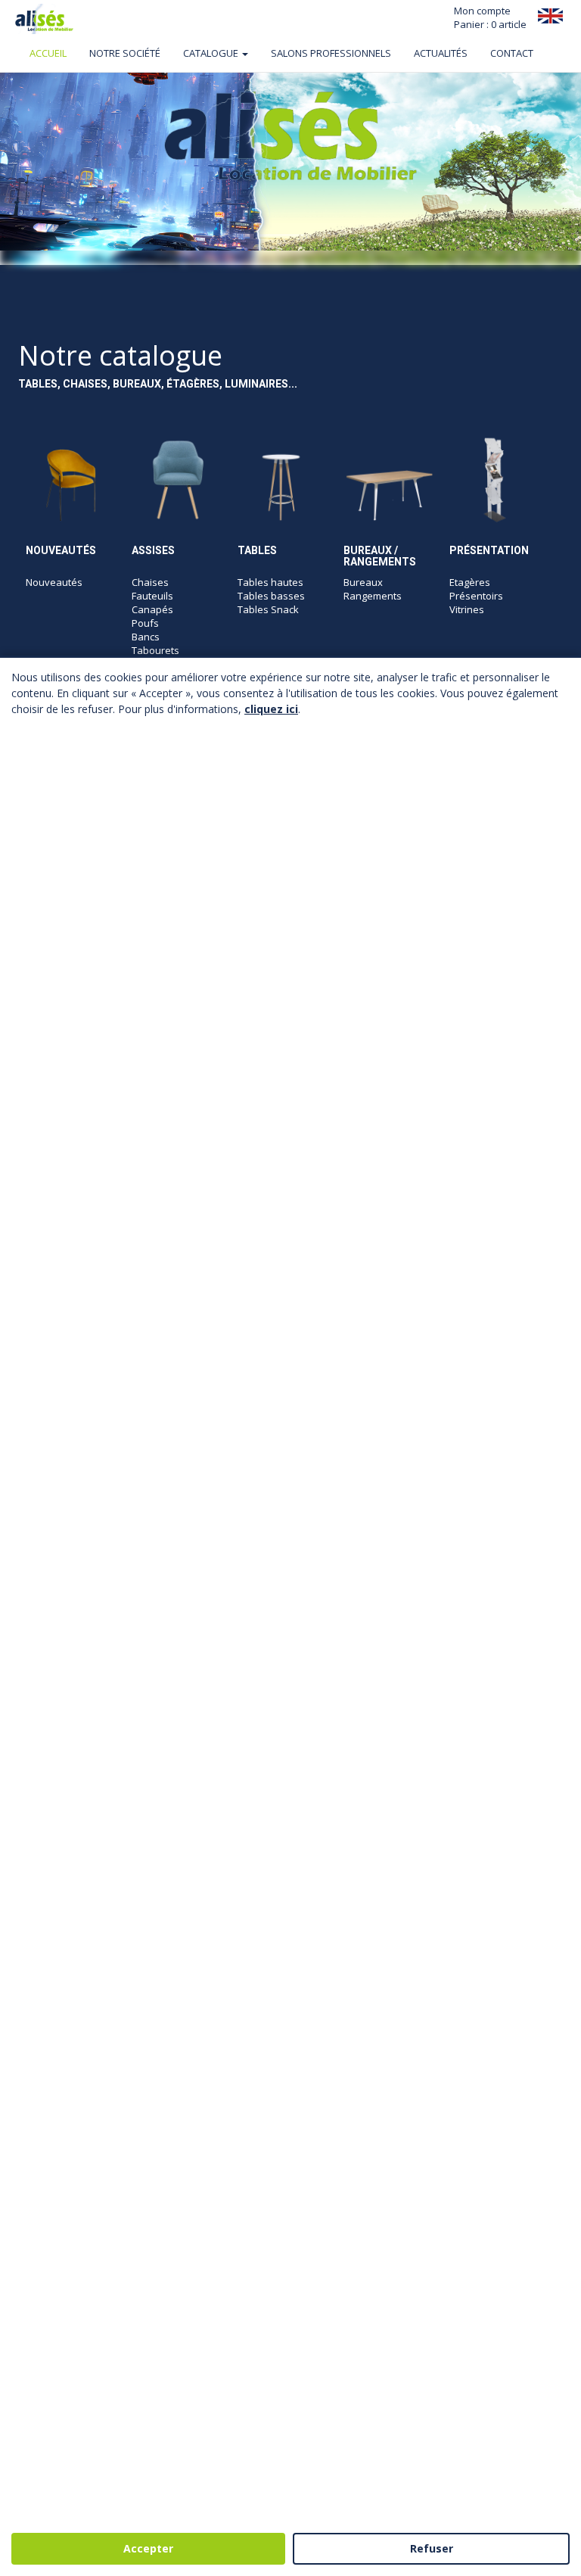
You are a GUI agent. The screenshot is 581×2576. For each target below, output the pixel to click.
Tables (257, 550)
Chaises (150, 582)
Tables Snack (268, 609)
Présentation (489, 550)
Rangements (373, 596)
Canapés (152, 609)
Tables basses (271, 596)
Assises (153, 550)
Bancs (146, 637)
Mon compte (482, 11)
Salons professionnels (331, 53)
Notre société (125, 53)
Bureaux (363, 582)
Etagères (470, 582)
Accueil (48, 53)
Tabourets (155, 650)
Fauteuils (152, 596)
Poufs (145, 623)
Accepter (148, 2548)
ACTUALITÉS (441, 53)
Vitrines (467, 609)
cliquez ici (271, 709)
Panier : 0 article (490, 24)
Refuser (432, 2548)
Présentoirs (476, 596)
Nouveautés (61, 550)
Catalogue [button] (212, 53)
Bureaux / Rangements (380, 556)
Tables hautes (270, 582)
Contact (512, 53)
